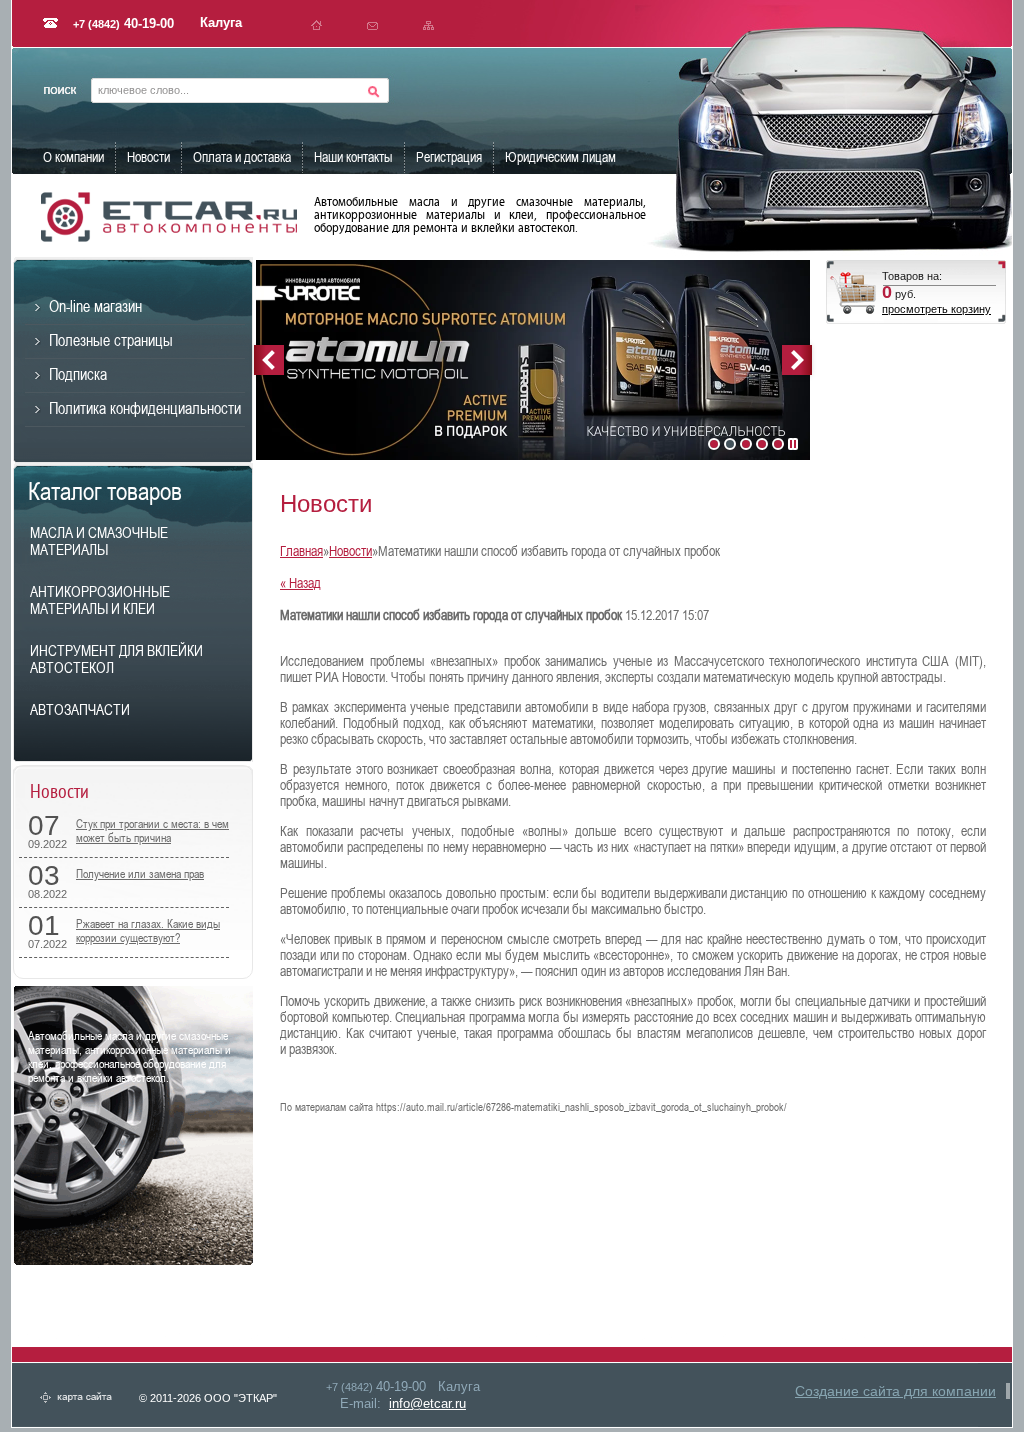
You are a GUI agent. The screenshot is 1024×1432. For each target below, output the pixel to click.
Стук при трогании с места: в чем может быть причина (152, 831)
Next (797, 360)
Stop (793, 444)
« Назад (300, 583)
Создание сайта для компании (895, 1391)
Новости (350, 551)
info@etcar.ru (427, 1403)
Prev (269, 360)
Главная (301, 551)
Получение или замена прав (140, 874)
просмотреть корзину (936, 309)
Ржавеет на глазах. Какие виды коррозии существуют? (148, 931)
